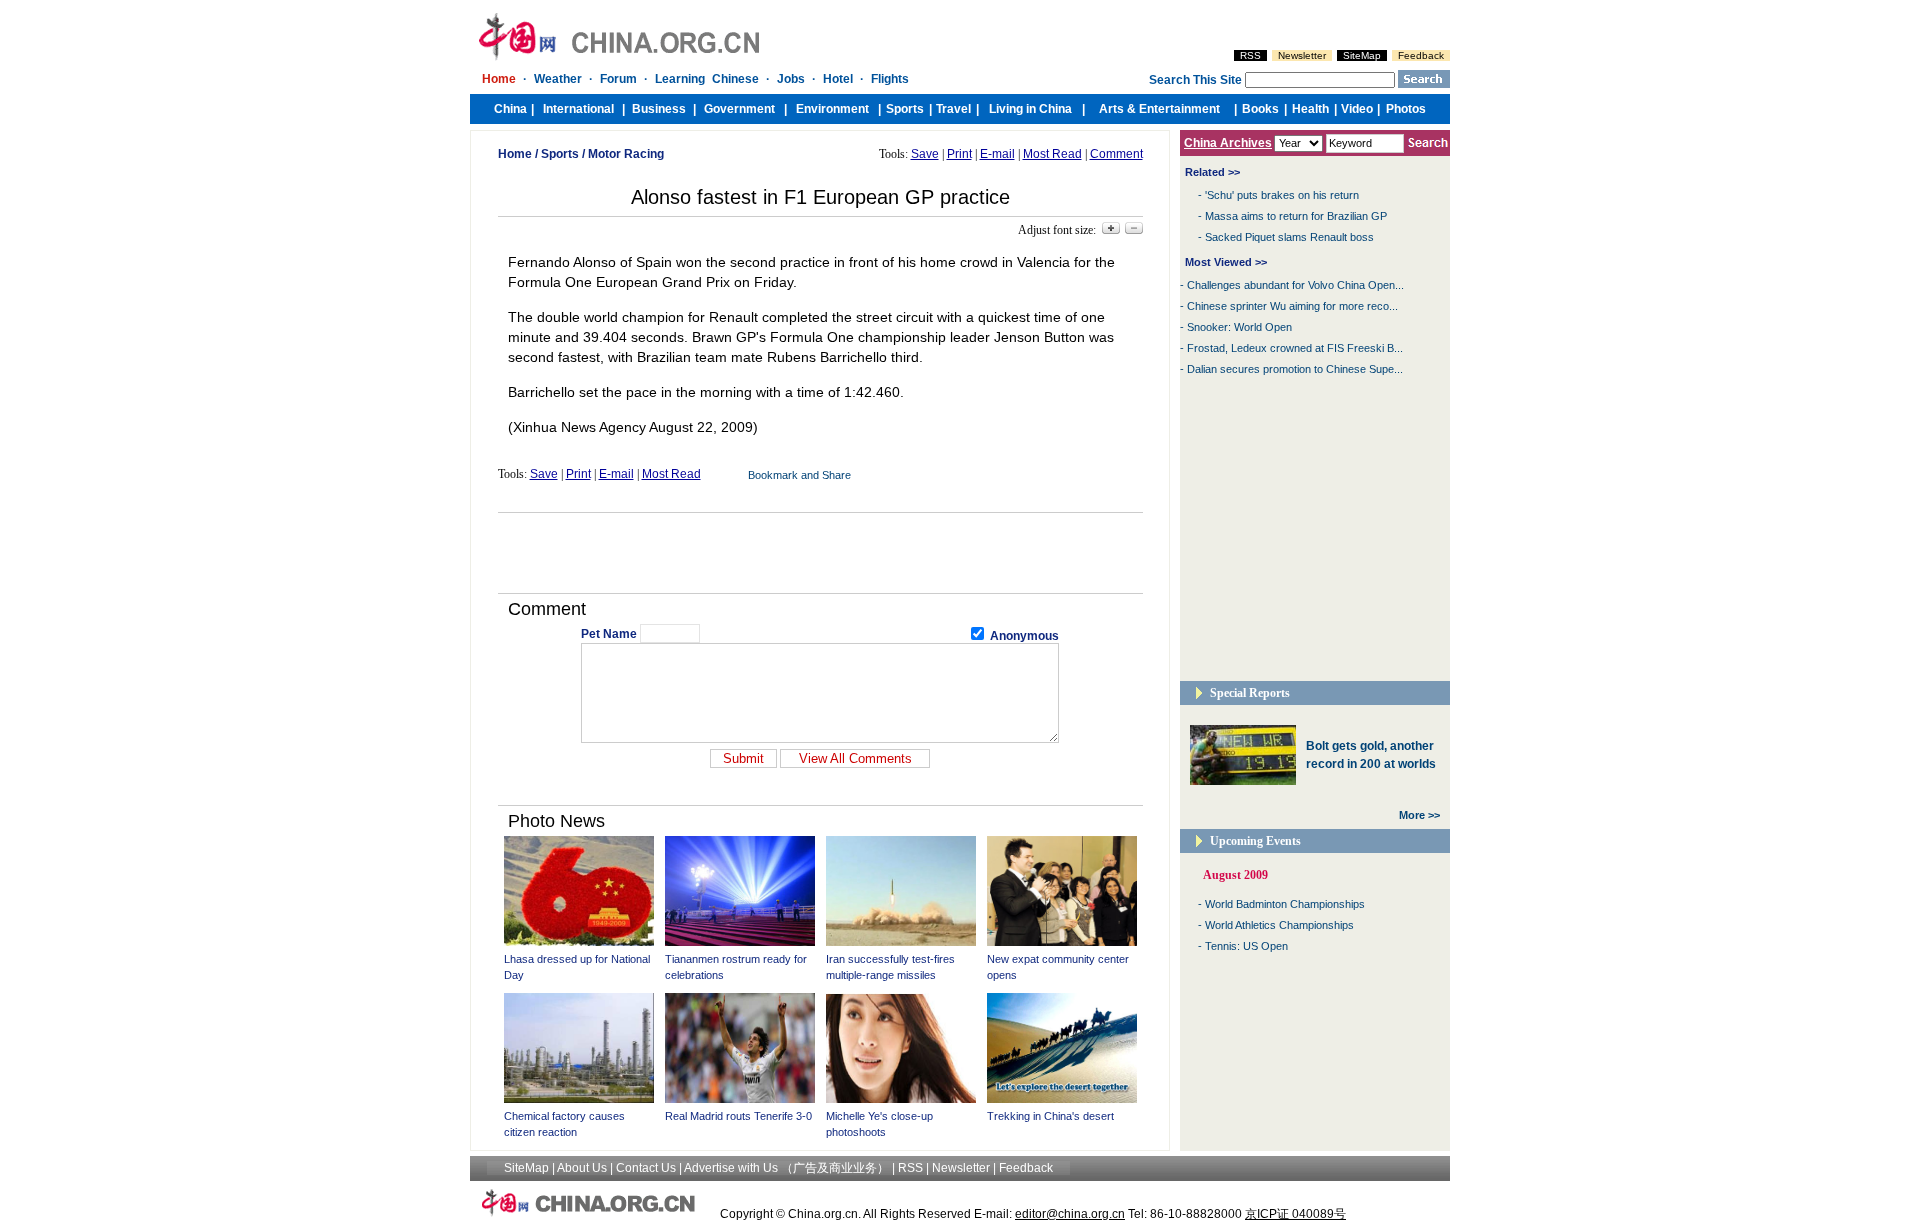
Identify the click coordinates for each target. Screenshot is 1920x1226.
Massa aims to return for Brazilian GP (1296, 216)
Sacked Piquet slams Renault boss (1289, 237)
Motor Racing (626, 154)
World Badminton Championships (1285, 904)
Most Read (1052, 154)
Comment (1116, 154)
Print (959, 154)
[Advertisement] (820, 553)
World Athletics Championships (1279, 925)
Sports (560, 154)
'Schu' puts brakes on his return (1282, 195)
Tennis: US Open (1246, 946)
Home (515, 154)
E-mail (997, 154)
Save (925, 154)
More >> (1419, 815)
